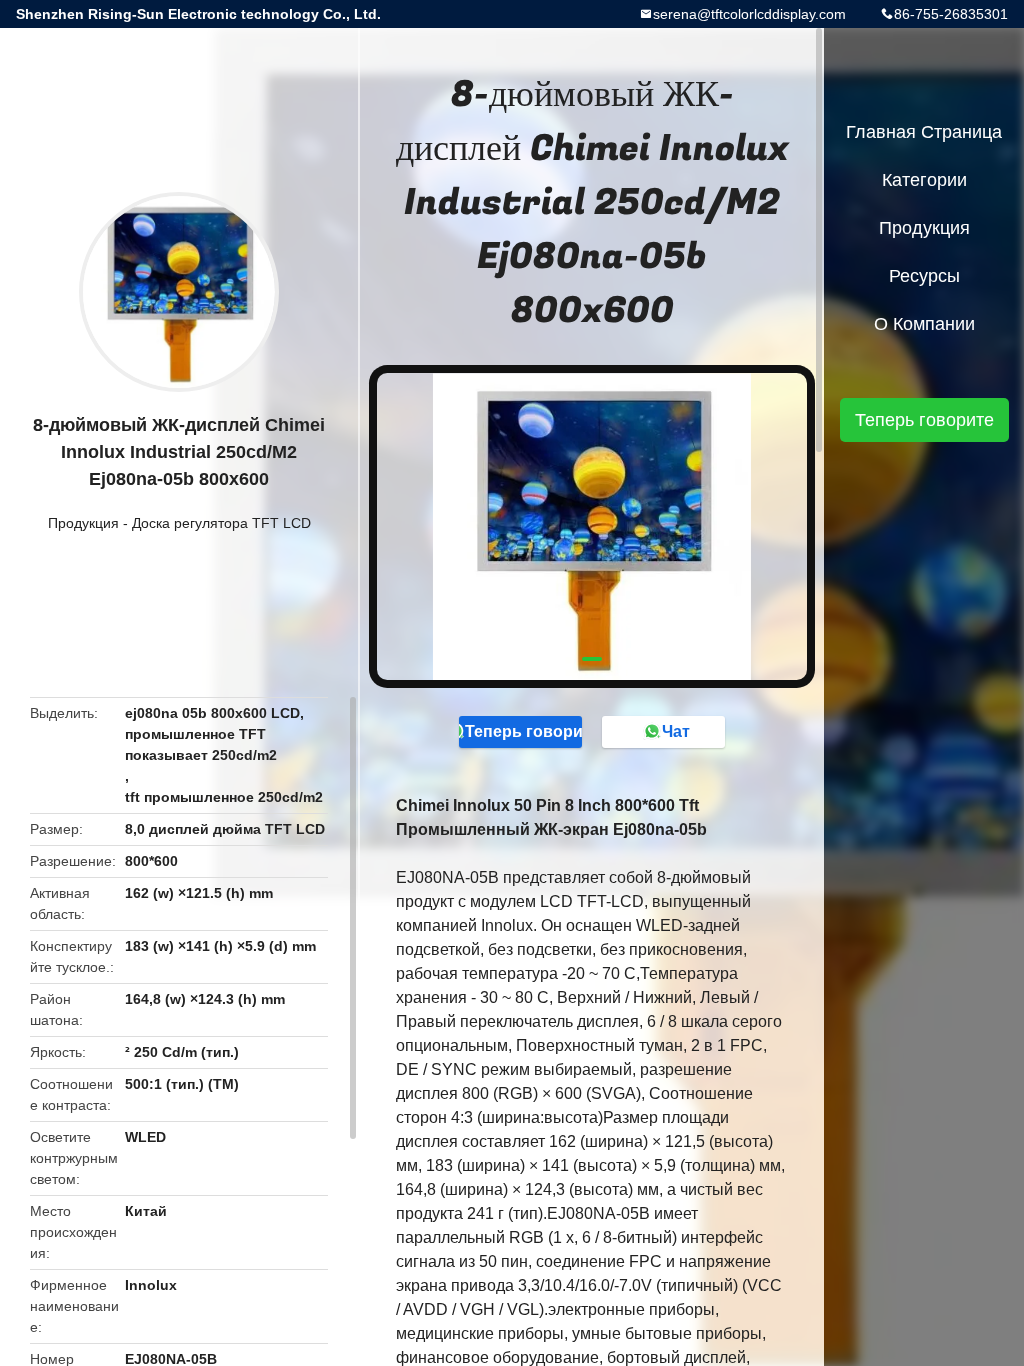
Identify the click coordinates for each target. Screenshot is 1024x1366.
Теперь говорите (523, 731)
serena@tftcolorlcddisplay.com (749, 14)
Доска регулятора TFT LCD (221, 523)
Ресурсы (924, 276)
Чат (676, 731)
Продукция (83, 523)
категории (924, 180)
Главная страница (924, 132)
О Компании (924, 324)
